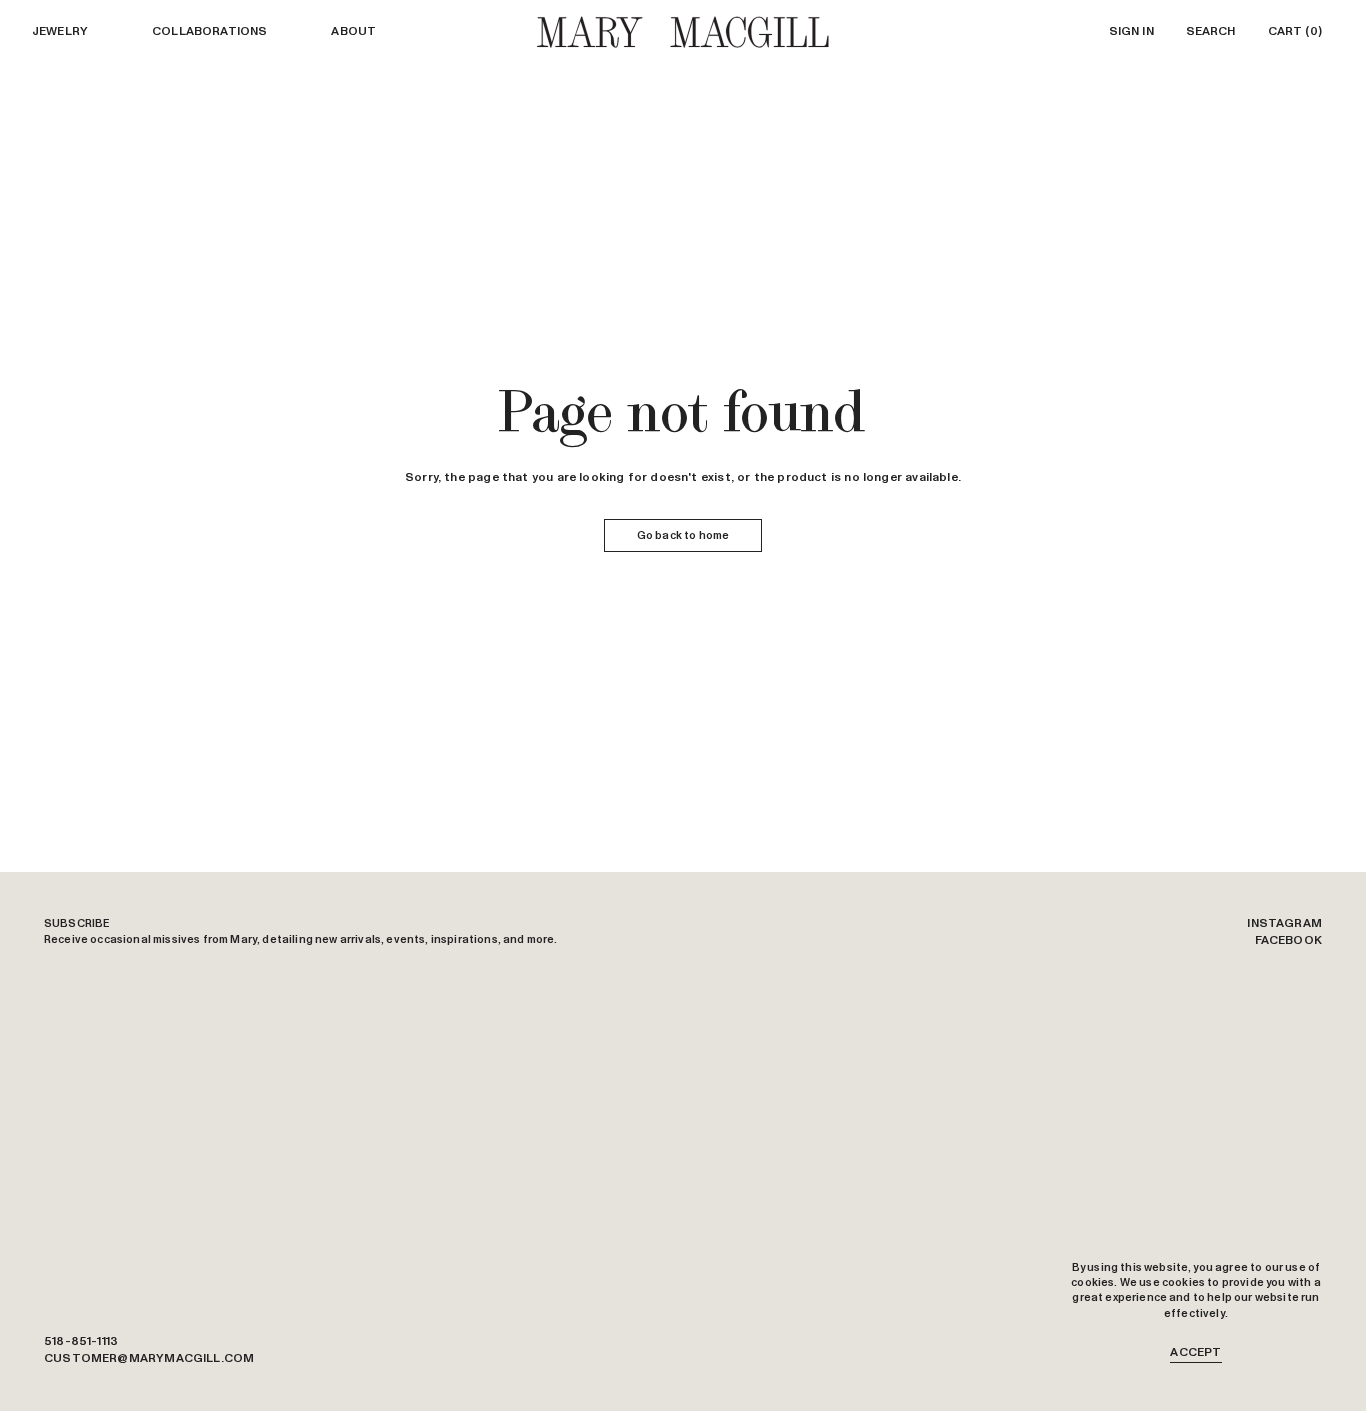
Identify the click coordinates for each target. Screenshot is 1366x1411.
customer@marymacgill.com (149, 1359)
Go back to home (683, 535)
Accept (1195, 1353)
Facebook (1288, 941)
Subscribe (77, 923)
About (353, 32)
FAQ (1309, 1359)
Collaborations (209, 32)
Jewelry (60, 32)
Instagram (1284, 924)
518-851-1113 (81, 1342)
